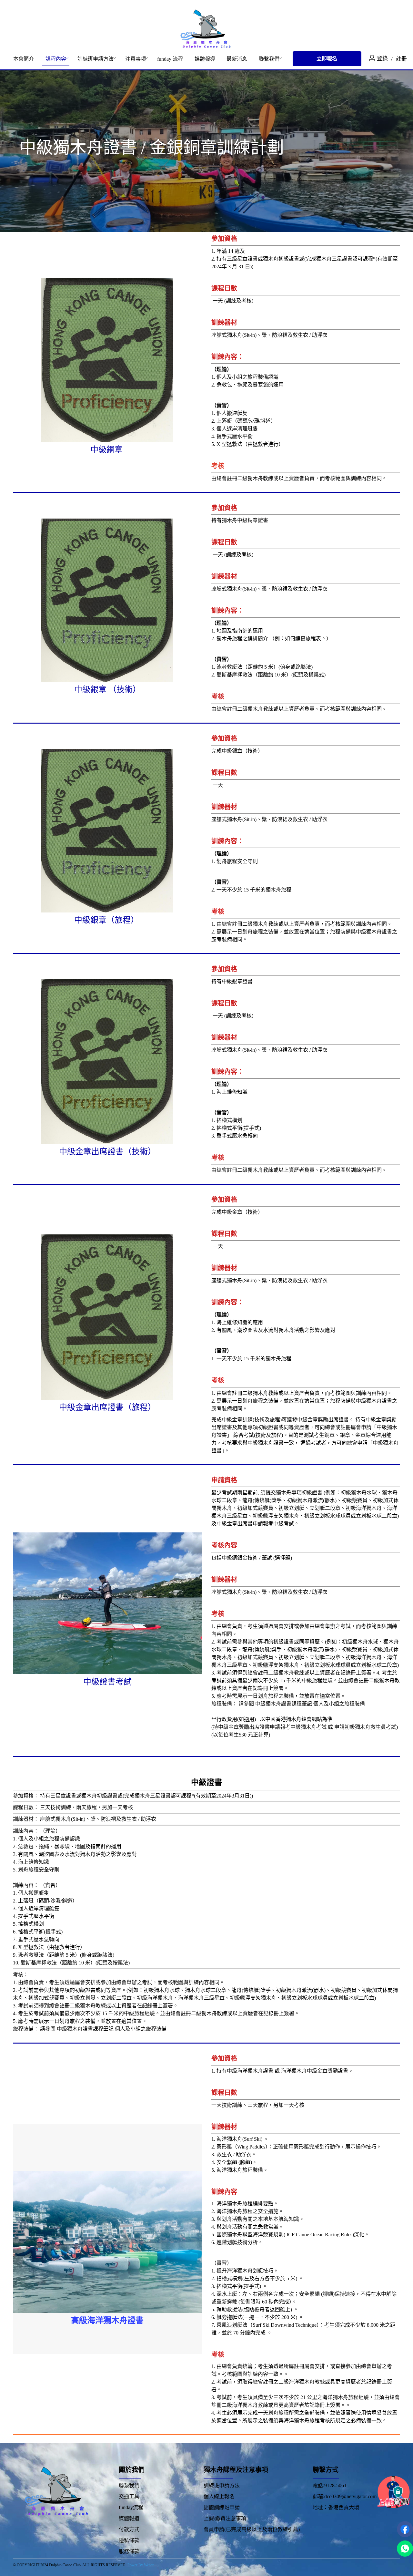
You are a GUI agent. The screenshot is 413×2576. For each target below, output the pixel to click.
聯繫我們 (269, 59)
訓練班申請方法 (96, 59)
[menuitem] (24, 59)
